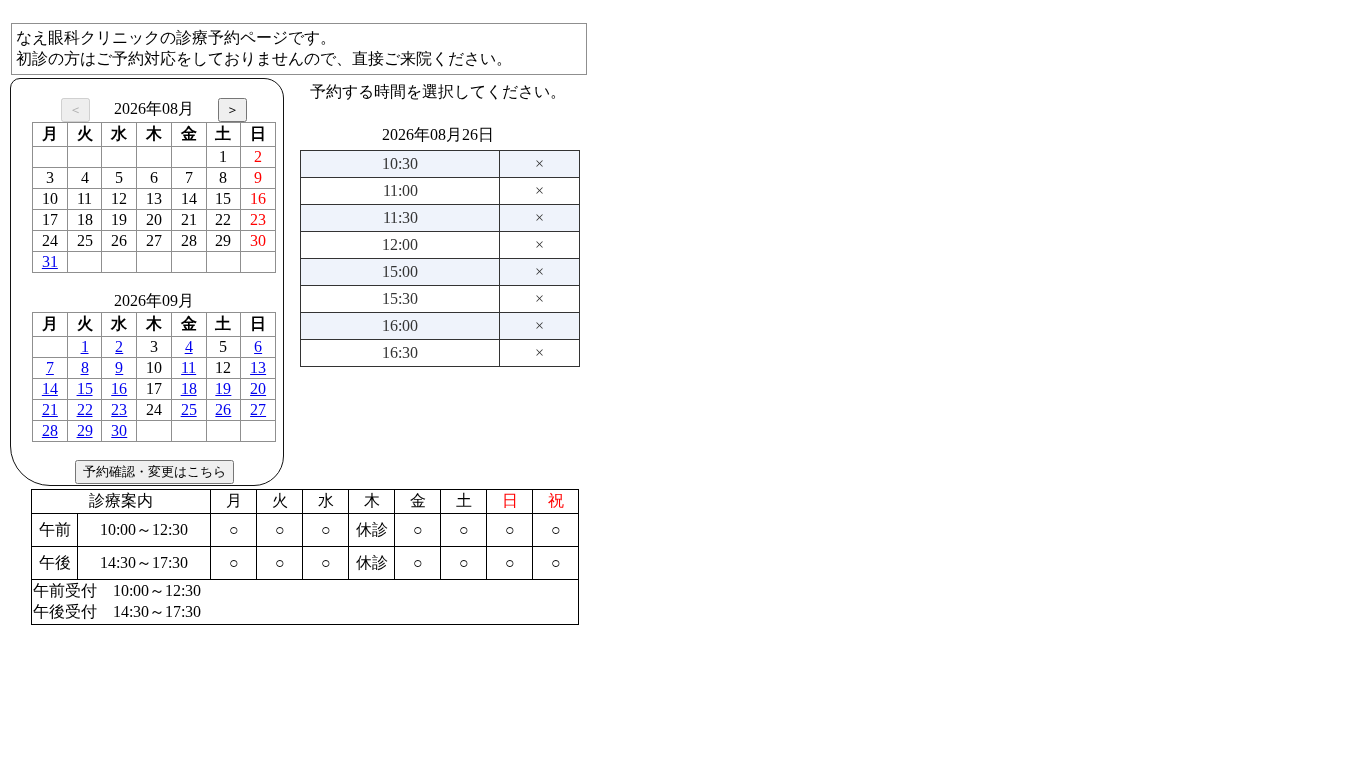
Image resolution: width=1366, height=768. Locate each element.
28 (50, 430)
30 (119, 430)
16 (119, 388)
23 (119, 409)
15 (85, 388)
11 (188, 367)
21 (50, 409)
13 (258, 367)
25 (189, 409)
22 (85, 409)
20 (258, 388)
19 (223, 388)
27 (258, 409)
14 (50, 388)
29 (85, 430)
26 (223, 409)
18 (189, 388)
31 (50, 261)
